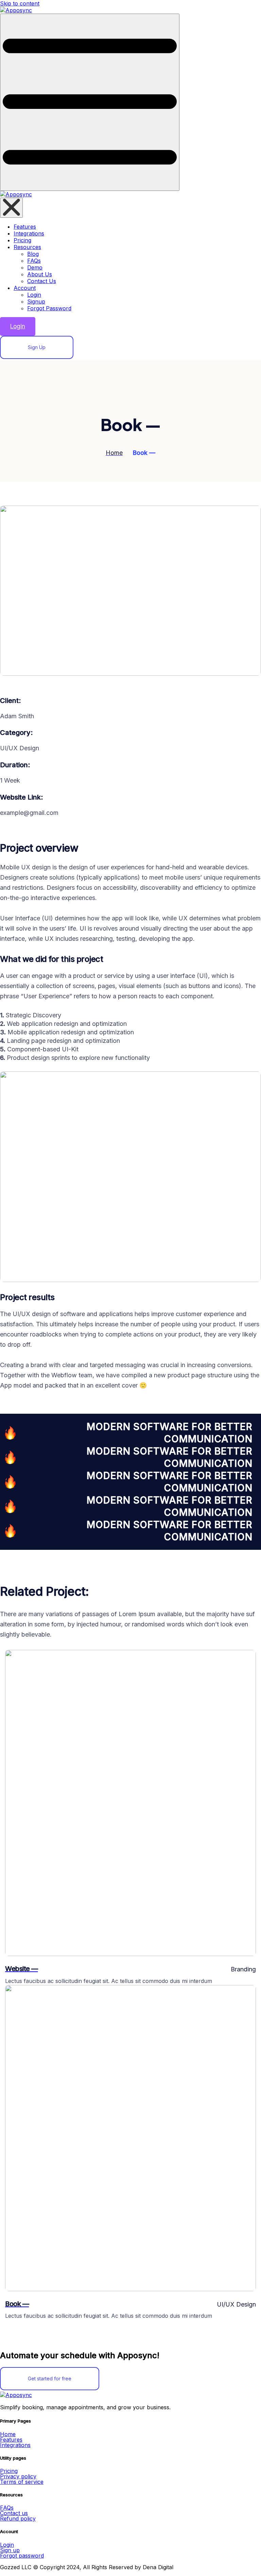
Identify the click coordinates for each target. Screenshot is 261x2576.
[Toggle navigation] (90, 102)
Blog (33, 254)
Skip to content (20, 3)
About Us (40, 274)
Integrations (29, 233)
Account (25, 288)
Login (34, 295)
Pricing (22, 240)
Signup (36, 301)
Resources (27, 247)
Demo (35, 267)
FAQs (34, 261)
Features (25, 227)
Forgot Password (49, 308)
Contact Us (42, 281)
